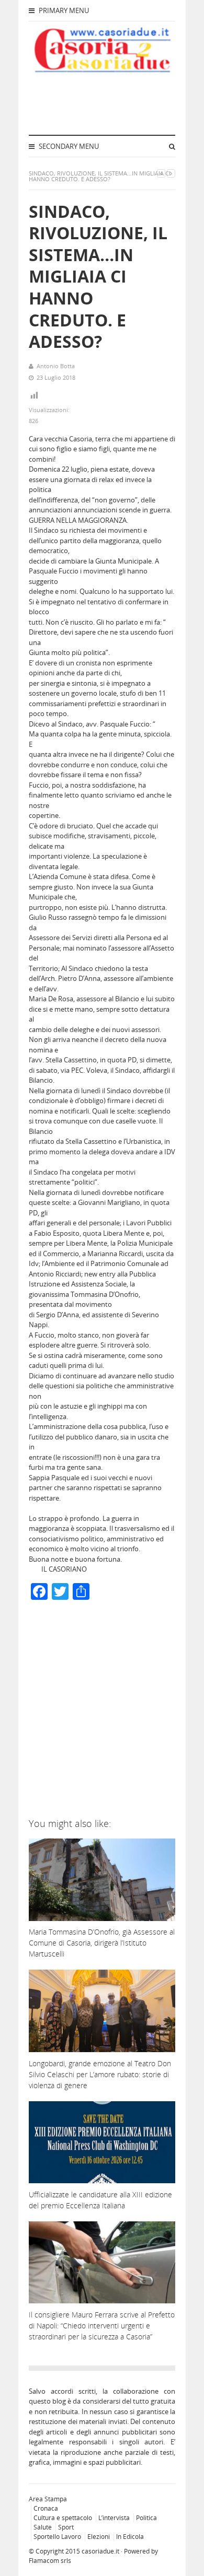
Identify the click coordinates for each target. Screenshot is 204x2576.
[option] (102, 1544)
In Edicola (130, 2537)
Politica (146, 2518)
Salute (43, 2527)
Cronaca (46, 2508)
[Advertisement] (102, 1712)
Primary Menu (63, 10)
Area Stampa (48, 2499)
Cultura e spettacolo (63, 2518)
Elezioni (99, 2537)
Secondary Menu (68, 146)
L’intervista (114, 2518)
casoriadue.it (100, 2551)
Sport (66, 2527)
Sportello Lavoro (57, 2537)
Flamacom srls (50, 2561)
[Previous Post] (161, 173)
